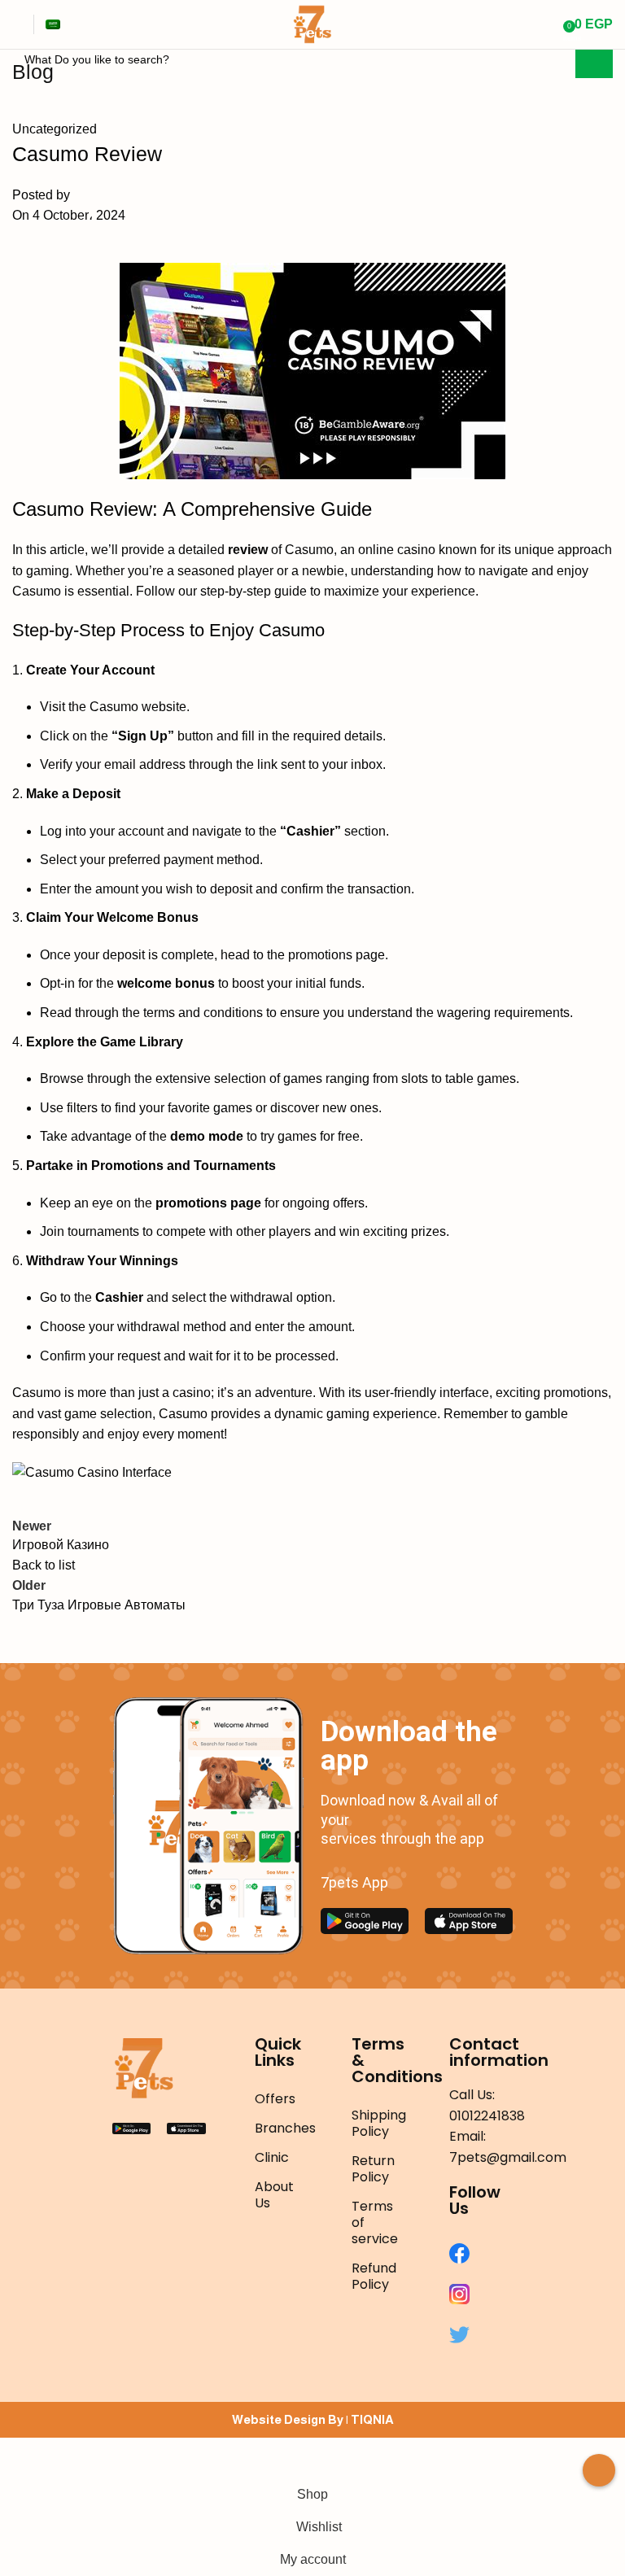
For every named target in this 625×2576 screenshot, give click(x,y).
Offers (275, 2099)
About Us (274, 2195)
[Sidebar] (20, 2458)
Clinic (272, 2157)
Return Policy (373, 2169)
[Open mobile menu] (19, 24)
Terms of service (375, 2222)
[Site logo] (312, 23)
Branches (279, 2128)
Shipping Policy (376, 2123)
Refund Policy (374, 2276)
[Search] (549, 24)
